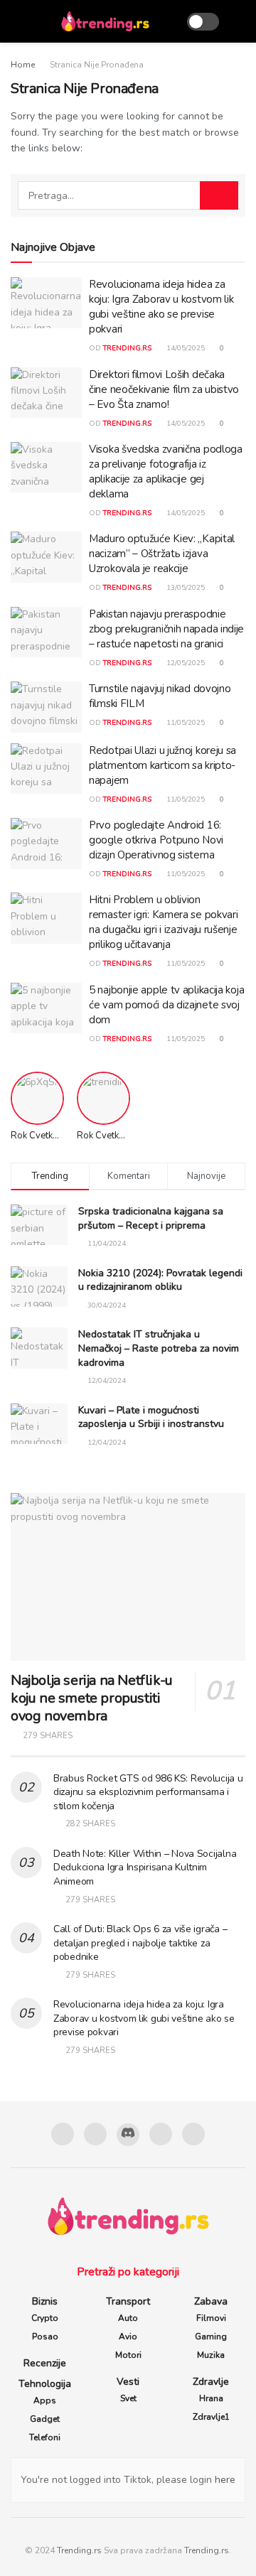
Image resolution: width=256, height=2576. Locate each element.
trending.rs (127, 348)
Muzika (211, 2355)
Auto (128, 2318)
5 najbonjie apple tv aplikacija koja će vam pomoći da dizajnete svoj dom (166, 1005)
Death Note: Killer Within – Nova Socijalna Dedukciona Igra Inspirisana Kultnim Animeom (145, 1868)
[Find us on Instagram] (95, 2134)
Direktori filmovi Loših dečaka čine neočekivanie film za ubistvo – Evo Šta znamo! (164, 389)
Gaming (211, 2337)
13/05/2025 (185, 588)
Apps (45, 2400)
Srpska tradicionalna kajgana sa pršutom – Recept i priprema (151, 1218)
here (224, 2480)
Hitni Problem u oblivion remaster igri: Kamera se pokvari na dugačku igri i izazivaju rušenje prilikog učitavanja (163, 922)
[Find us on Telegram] (161, 2134)
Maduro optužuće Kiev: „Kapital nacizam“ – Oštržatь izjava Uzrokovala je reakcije (162, 554)
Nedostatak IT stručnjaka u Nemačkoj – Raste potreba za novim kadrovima (159, 1348)
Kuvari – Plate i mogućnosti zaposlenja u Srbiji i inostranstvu (151, 1417)
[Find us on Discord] (128, 2135)
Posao (45, 2337)
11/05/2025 (185, 723)
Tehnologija (45, 2384)
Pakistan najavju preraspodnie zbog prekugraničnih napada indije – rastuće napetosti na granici (166, 629)
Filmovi (211, 2318)
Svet (128, 2398)
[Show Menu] (17, 21)
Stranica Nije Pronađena (97, 65)
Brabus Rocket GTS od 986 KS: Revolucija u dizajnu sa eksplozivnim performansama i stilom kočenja (148, 1792)
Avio (128, 2337)
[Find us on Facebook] (63, 2134)
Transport (128, 2301)
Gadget (45, 2419)
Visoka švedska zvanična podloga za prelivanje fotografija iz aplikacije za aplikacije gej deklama (166, 471)
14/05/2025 (185, 348)
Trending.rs (79, 2550)
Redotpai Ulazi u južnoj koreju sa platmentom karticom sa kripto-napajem (162, 765)
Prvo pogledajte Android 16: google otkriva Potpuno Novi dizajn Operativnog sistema (156, 840)
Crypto (45, 2318)
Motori (128, 2355)
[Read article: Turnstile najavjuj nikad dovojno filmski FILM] (46, 707)
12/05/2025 (185, 663)
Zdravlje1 (211, 2417)
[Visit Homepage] (105, 21)
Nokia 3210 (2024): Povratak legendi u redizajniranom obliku (160, 1280)
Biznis (45, 2301)
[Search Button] (239, 21)
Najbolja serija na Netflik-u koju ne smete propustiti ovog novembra (92, 1698)
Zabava (211, 2301)
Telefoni (45, 2437)
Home (23, 65)
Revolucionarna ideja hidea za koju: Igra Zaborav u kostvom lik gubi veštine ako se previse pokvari (161, 307)
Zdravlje (211, 2382)
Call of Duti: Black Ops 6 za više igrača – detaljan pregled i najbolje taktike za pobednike (140, 1943)
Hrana (211, 2398)
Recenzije (45, 2363)
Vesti (128, 2382)
